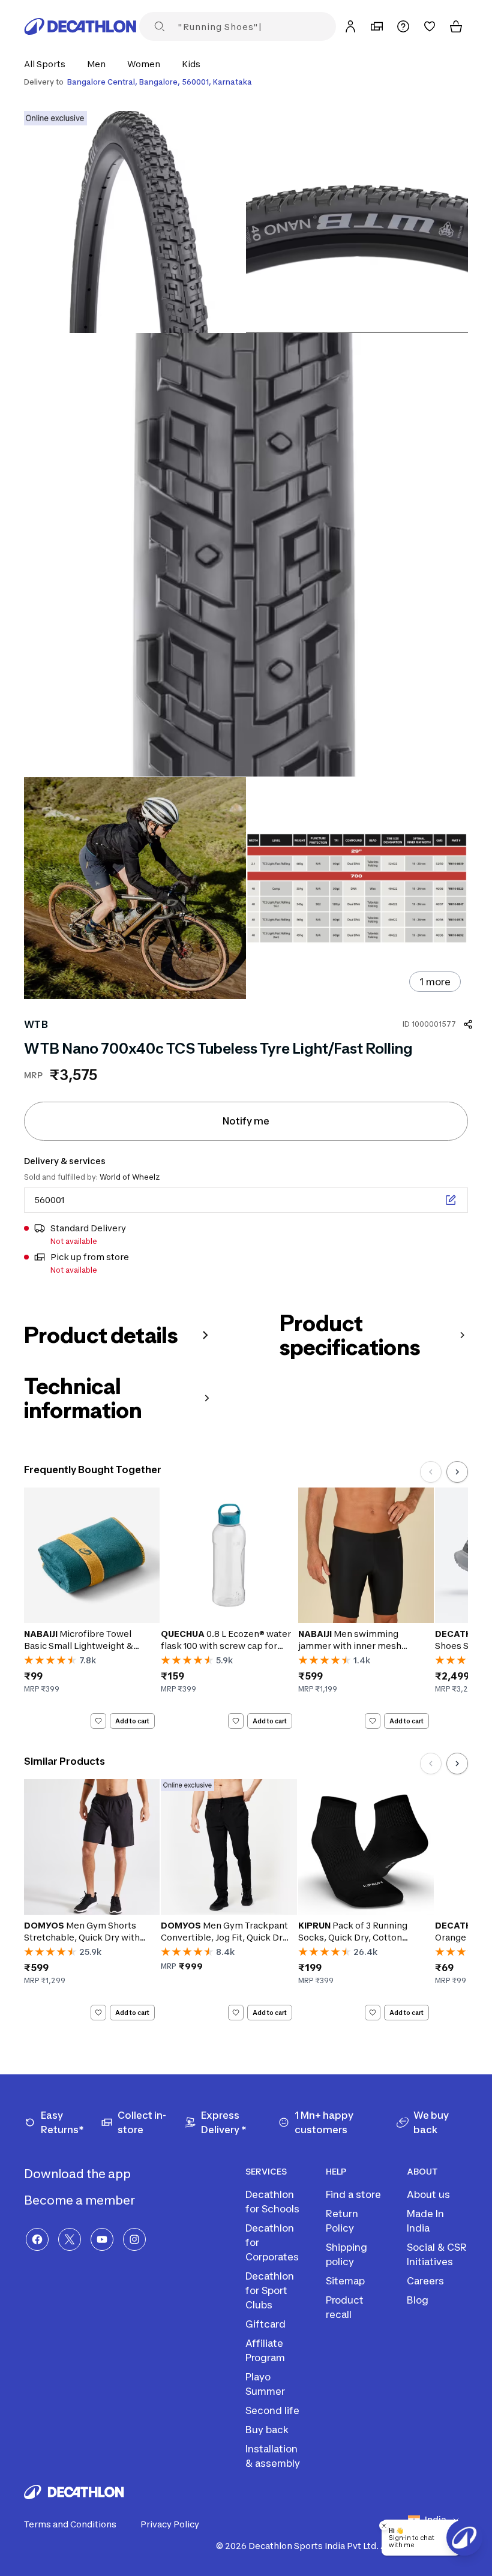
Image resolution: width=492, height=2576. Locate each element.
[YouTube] (102, 2239)
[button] (48, 64)
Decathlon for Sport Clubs (270, 2290)
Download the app (79, 2174)
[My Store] (377, 26)
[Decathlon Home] (80, 26)
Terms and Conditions (70, 2524)
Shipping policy (346, 2254)
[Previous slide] (431, 1472)
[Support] (403, 26)
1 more (435, 982)
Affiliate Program (265, 2350)
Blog (418, 2300)
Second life (272, 2410)
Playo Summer (265, 2384)
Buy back (267, 2430)
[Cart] (456, 26)
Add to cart (132, 1721)
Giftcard (265, 2324)
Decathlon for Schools (272, 2202)
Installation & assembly (273, 2456)
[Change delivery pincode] (451, 1200)
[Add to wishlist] (98, 1721)
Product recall (345, 2307)
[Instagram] (134, 2239)
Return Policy (342, 2221)
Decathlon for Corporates (272, 2242)
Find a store (353, 2194)
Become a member (81, 2200)
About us (428, 2194)
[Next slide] (457, 1472)
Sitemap (345, 2281)
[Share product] (468, 1024)
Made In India (425, 2221)
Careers (425, 2281)
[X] (70, 2239)
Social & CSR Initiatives (437, 2254)
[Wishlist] (430, 26)
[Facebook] (37, 2239)
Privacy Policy (170, 2524)
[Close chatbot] (384, 2526)
